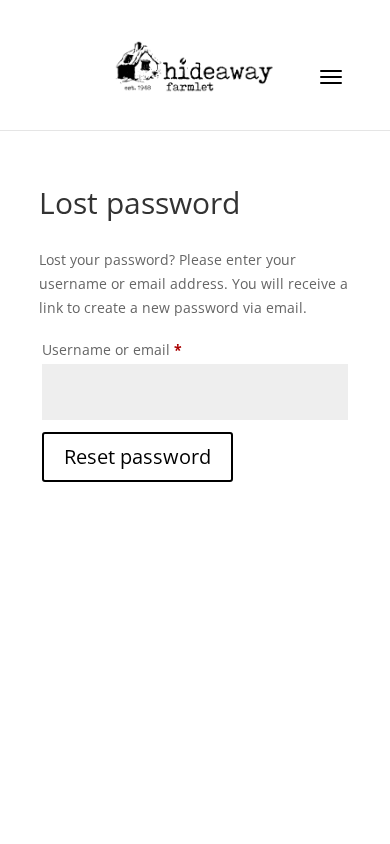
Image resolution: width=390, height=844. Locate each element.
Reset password (137, 456)
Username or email (142, 349)
